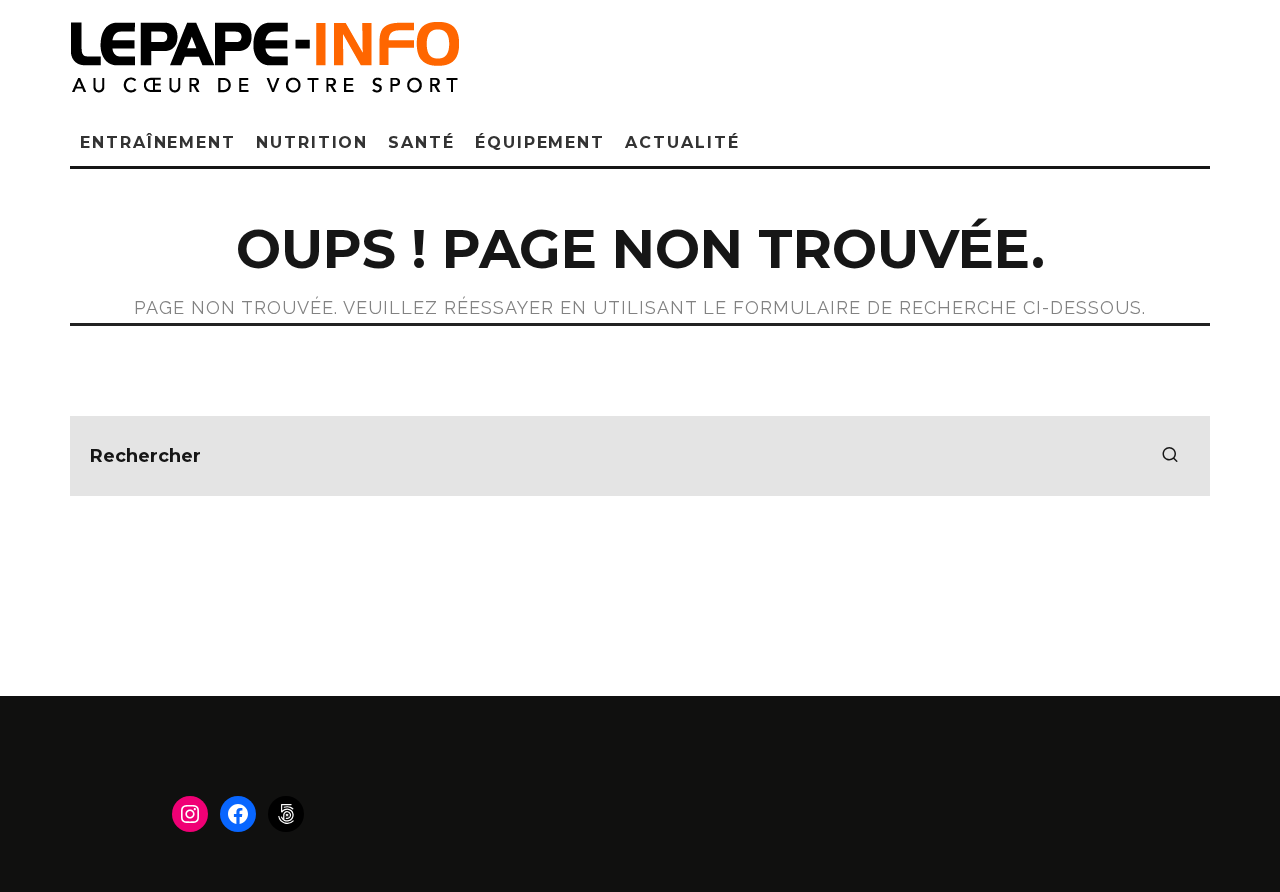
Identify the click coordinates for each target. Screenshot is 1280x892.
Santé (421, 142)
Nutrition (312, 142)
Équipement (540, 142)
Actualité (682, 142)
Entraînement (158, 142)
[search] (1170, 456)
